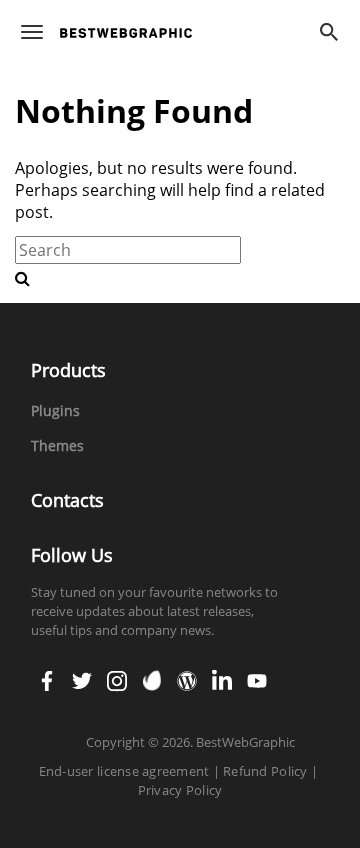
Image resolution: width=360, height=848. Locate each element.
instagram (117, 674)
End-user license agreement (124, 771)
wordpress (187, 674)
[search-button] (22, 278)
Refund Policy (265, 771)
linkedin (222, 674)
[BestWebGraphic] (126, 33)
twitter (82, 674)
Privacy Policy (180, 790)
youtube (257, 674)
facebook (47, 674)
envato (152, 674)
